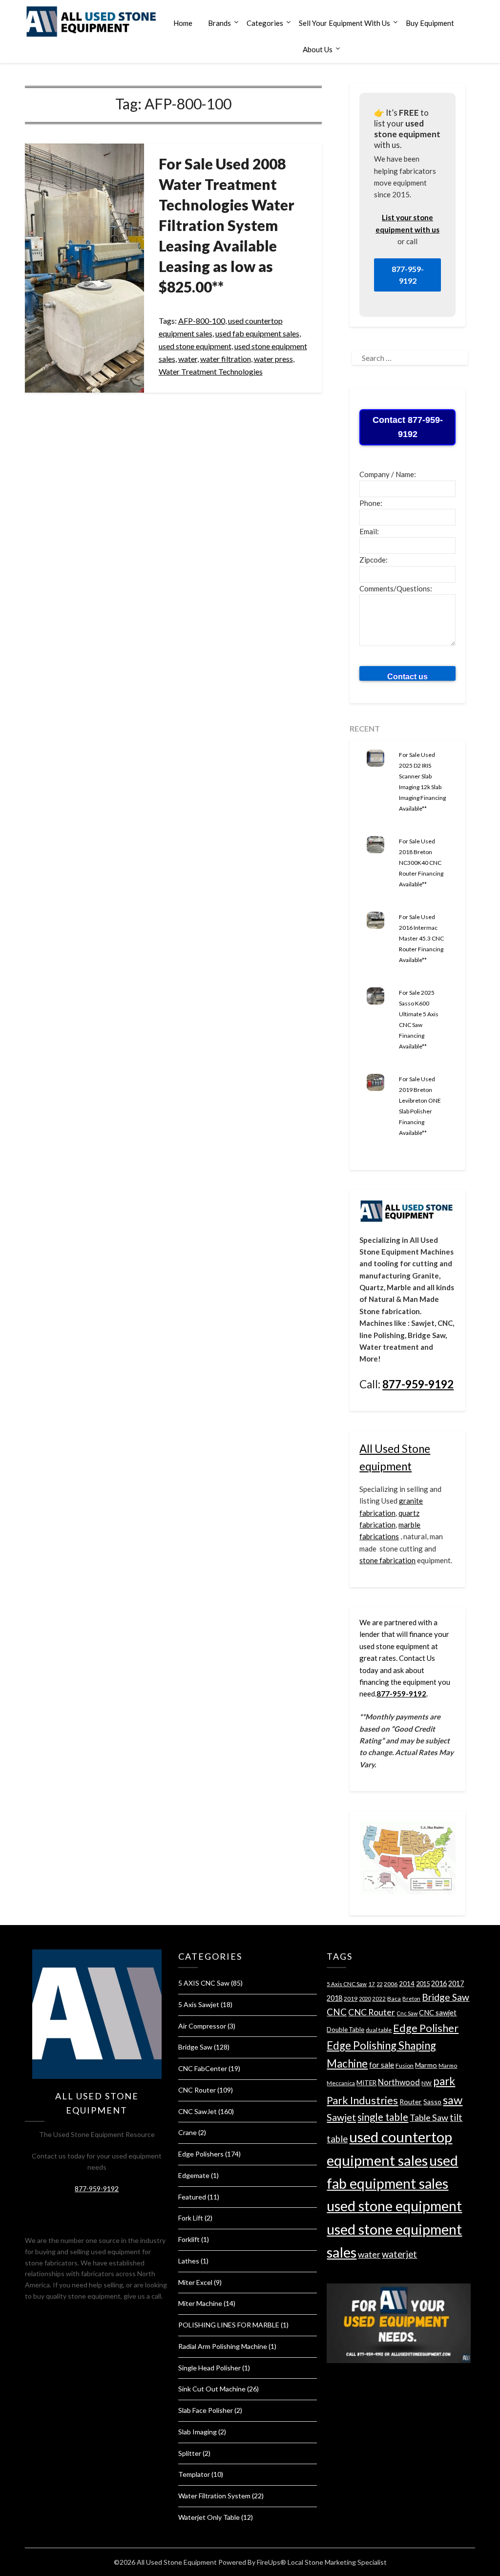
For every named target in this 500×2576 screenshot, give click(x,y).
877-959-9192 (408, 275)
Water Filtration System (214, 2496)
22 (379, 1984)
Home (183, 23)
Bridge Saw (195, 2047)
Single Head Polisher (209, 2368)
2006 (391, 1984)
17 (372, 1984)
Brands (219, 23)
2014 (407, 1984)
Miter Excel (195, 2282)
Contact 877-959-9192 (408, 427)
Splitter (190, 2453)
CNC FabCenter (203, 2068)
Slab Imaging (198, 2432)
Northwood (399, 2082)
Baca (394, 1999)
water (188, 359)
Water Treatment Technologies (211, 371)
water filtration (226, 359)
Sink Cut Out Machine (212, 2389)
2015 (423, 1984)
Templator (194, 2474)
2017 (456, 1983)
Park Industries (362, 2100)
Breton (411, 1999)
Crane (187, 2132)
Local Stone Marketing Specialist (337, 2562)
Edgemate (194, 2175)
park (444, 2081)
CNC (337, 2012)
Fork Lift (191, 2218)
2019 (351, 1999)
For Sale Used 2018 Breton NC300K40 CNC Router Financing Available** (421, 863)
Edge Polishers (201, 2154)
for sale (382, 2064)
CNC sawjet (438, 2013)
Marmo (426, 2065)
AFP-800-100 (202, 321)
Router (411, 2102)
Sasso (432, 2102)
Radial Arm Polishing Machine (223, 2346)
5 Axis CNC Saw (347, 1984)
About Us (318, 49)
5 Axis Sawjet (199, 2004)
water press (273, 359)
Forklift (189, 2239)
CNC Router (197, 2090)
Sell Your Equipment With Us (344, 23)
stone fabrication (387, 1560)
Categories (265, 23)
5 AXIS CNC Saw (204, 1983)
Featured (192, 2197)
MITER (366, 2083)
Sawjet (341, 2117)
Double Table (345, 2030)
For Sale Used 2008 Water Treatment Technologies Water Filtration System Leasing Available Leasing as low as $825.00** (227, 225)
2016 (439, 1983)
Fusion (405, 2065)
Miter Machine (200, 2303)
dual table (379, 2030)
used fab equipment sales (257, 333)
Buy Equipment (430, 23)
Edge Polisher (426, 2028)
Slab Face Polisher (206, 2410)
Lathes (189, 2261)
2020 (365, 1999)
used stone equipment (195, 346)
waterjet (399, 2254)
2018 (334, 1998)
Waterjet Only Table (209, 2517)
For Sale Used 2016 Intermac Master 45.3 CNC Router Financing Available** (421, 938)
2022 (379, 1999)
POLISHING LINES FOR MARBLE (229, 2325)
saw (453, 2100)
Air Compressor (202, 2026)
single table (383, 2117)
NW (427, 2083)
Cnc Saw (407, 2013)
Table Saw (429, 2117)
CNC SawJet (198, 2111)
